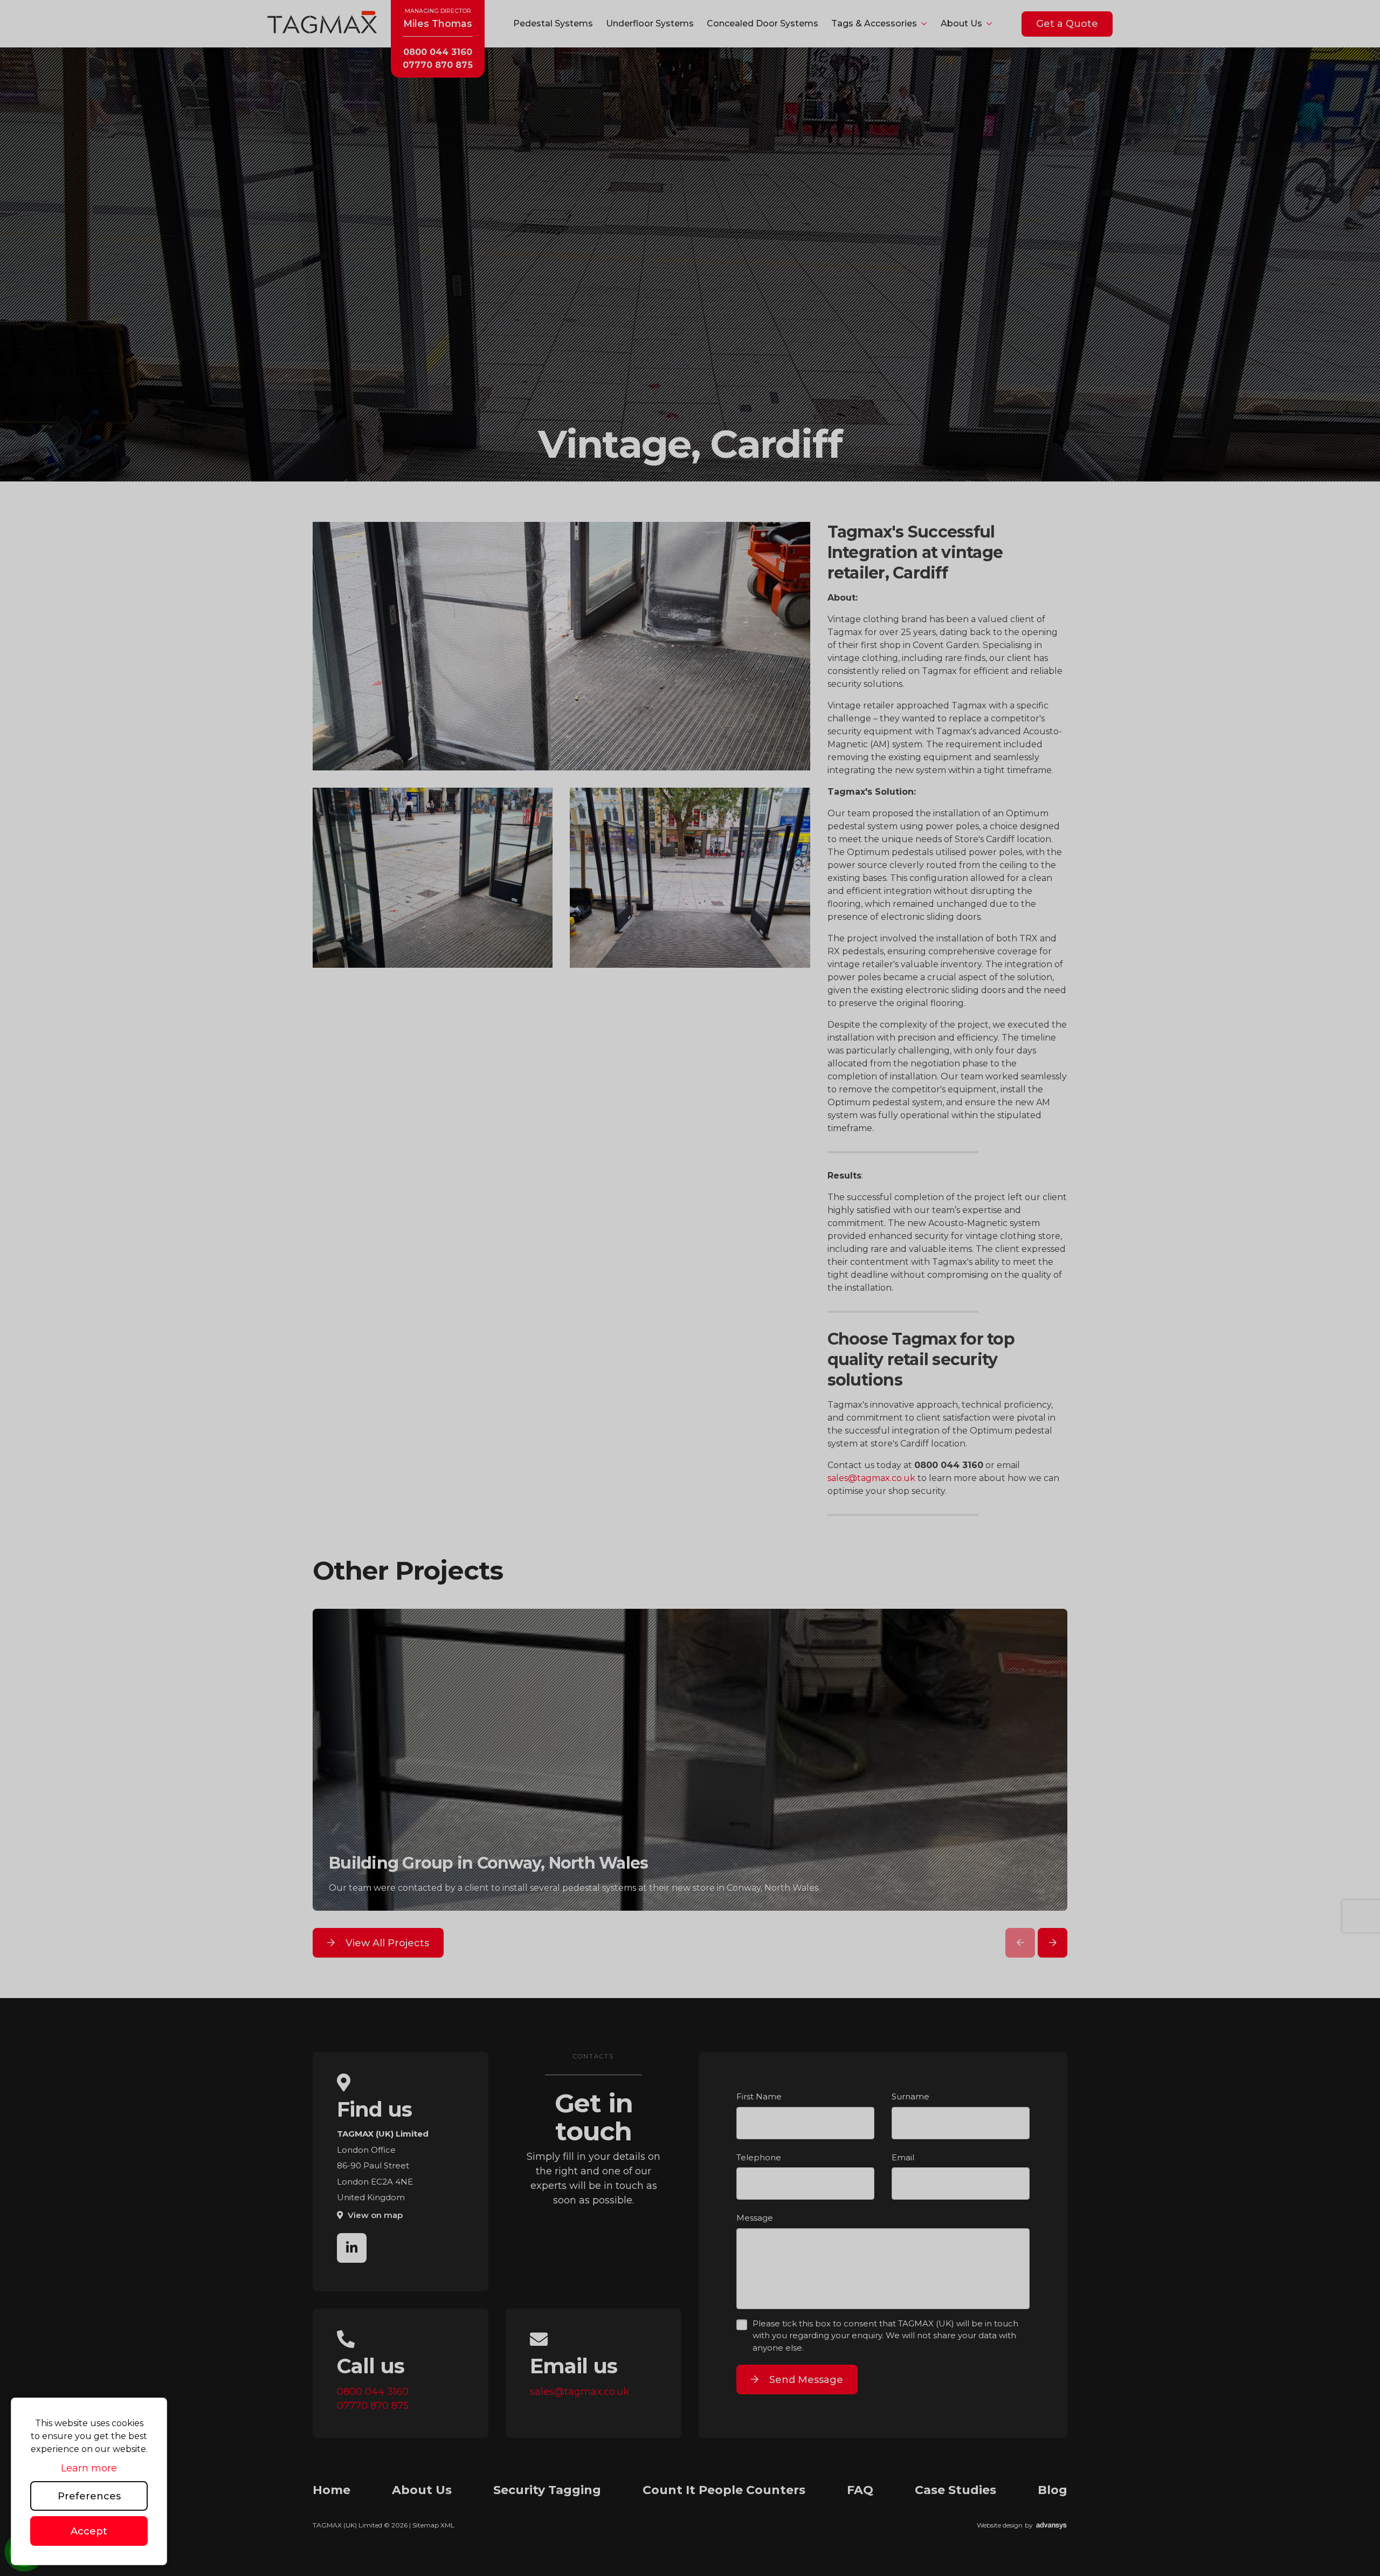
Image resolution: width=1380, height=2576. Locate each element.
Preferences (89, 2496)
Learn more (89, 2468)
